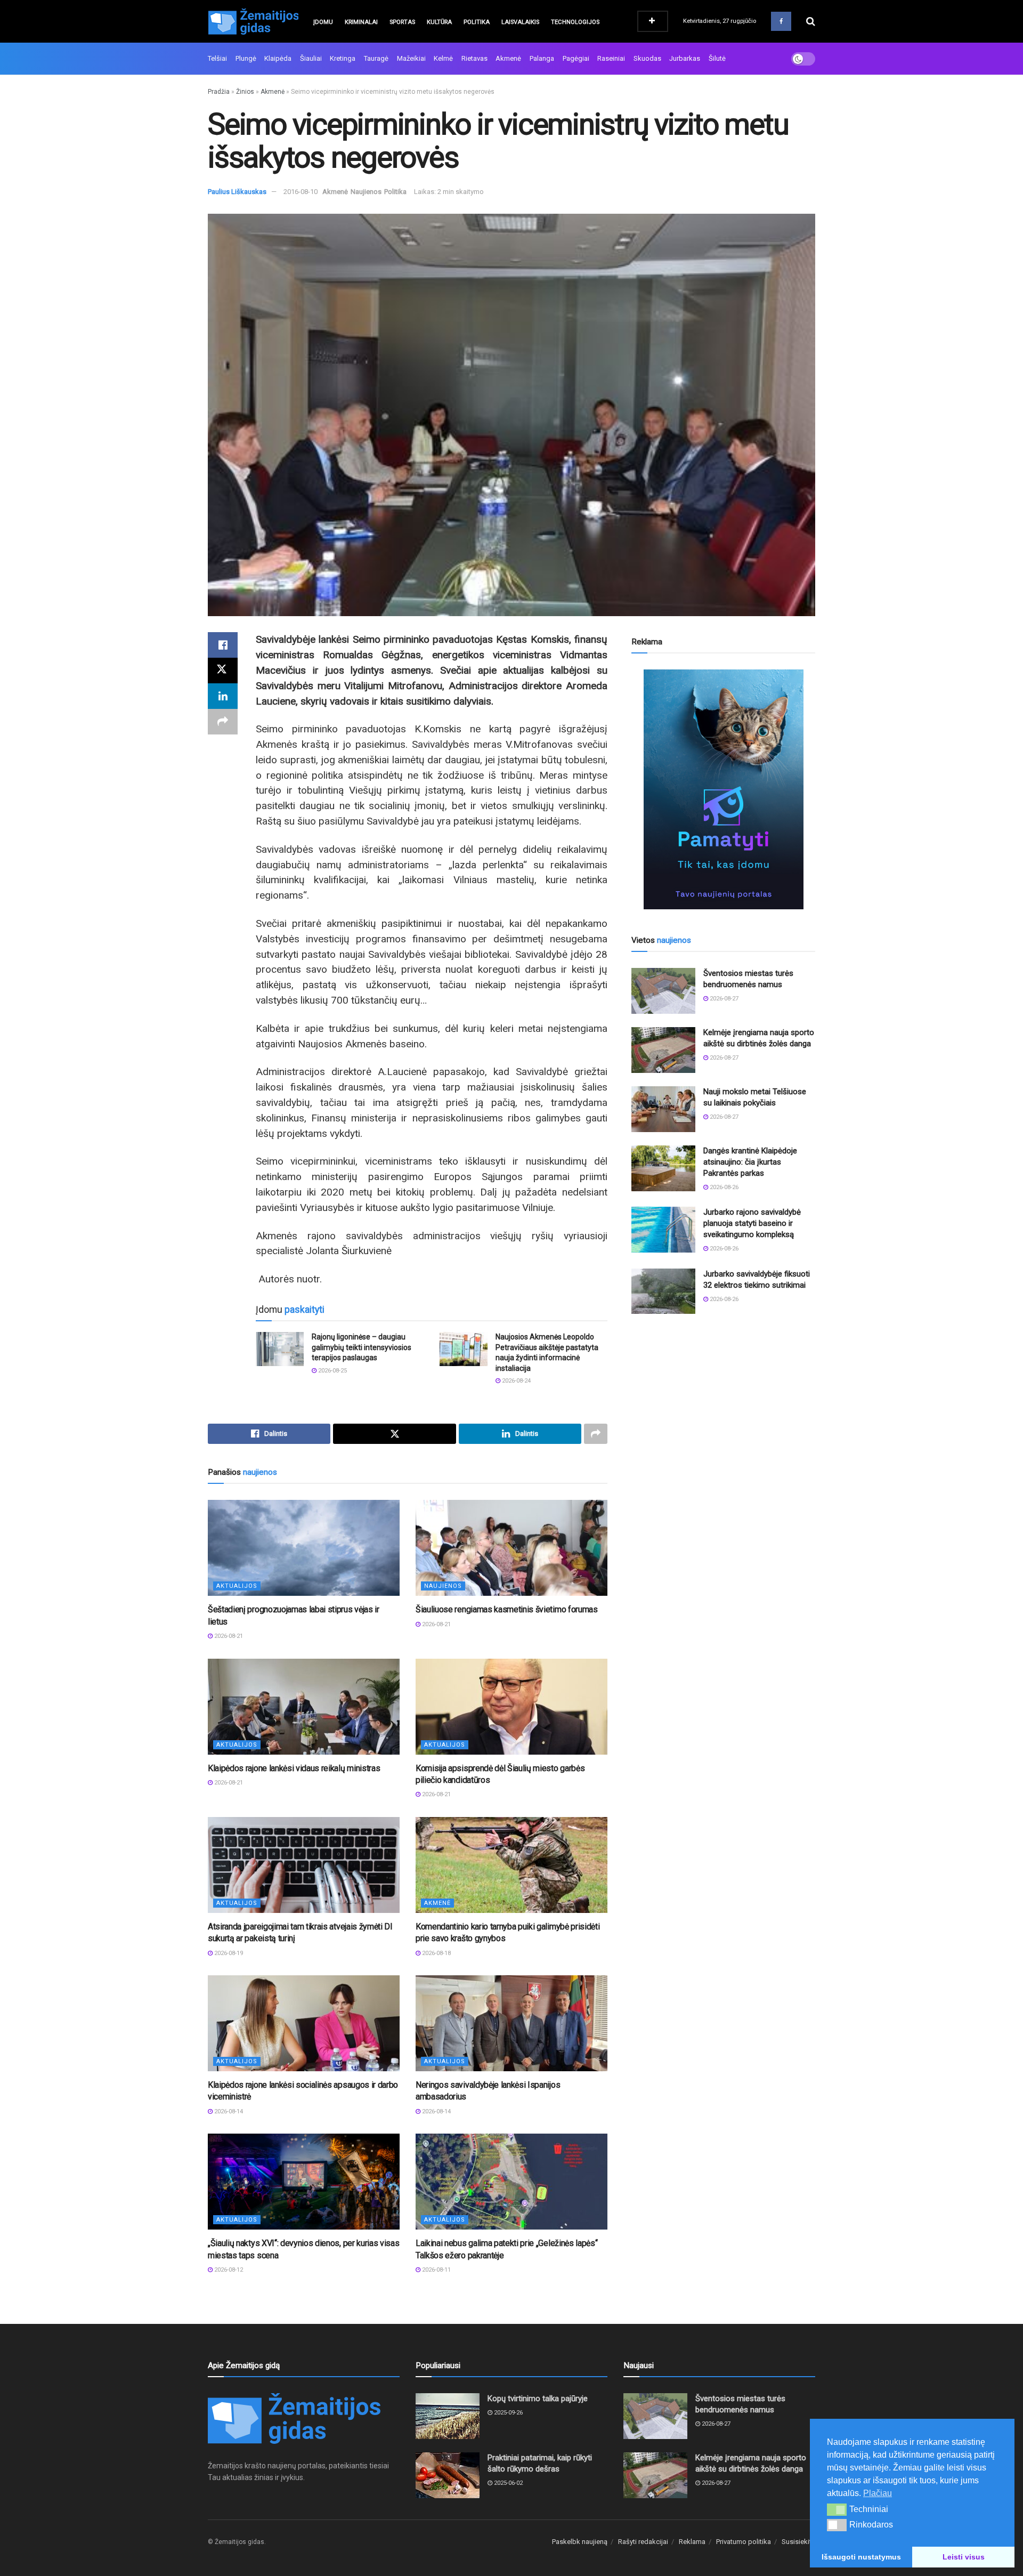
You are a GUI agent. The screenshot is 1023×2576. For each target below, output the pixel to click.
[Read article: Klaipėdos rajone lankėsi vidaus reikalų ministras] (304, 1707)
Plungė (246, 58)
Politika (477, 22)
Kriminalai (361, 22)
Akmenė (508, 58)
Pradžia (219, 92)
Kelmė (443, 58)
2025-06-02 (508, 2483)
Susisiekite (798, 2542)
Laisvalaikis (520, 22)
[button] (837, 2509)
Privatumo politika (744, 2542)
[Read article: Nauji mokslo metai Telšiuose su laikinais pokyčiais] (663, 1109)
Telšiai (217, 58)
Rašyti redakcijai (643, 2542)
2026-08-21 (228, 1636)
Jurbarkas (685, 58)
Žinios (245, 92)
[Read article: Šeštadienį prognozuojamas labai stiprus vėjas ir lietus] (304, 1548)
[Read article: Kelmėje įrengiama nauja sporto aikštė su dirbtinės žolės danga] (663, 1050)
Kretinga (343, 58)
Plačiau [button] (878, 2493)
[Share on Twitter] (223, 671)
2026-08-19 (228, 1953)
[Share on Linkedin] (223, 696)
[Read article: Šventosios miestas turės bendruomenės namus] (663, 991)
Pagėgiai (576, 58)
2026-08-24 (515, 1381)
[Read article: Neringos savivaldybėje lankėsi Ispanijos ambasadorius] (511, 2023)
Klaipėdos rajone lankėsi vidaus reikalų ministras (294, 1768)
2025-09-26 (508, 2413)
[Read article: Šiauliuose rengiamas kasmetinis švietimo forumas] (511, 1548)
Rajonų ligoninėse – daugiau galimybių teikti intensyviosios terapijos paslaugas (362, 1347)
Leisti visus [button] (964, 2557)
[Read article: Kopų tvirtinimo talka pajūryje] (448, 2416)
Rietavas (474, 58)
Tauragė (376, 58)
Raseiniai (611, 58)
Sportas (402, 22)
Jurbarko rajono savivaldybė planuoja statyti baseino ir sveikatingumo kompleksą (752, 1223)
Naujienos (366, 192)
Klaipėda (278, 58)
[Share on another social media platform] (223, 722)
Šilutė (717, 58)
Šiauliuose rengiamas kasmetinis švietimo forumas (507, 1609)
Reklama (692, 2542)
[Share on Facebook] (223, 645)
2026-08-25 (332, 1371)
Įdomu (323, 22)
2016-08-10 (301, 192)
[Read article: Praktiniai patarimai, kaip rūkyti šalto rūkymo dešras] (448, 2475)
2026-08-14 (228, 2111)
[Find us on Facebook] (781, 21)
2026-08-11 (436, 2270)
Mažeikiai (411, 58)
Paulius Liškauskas (237, 192)
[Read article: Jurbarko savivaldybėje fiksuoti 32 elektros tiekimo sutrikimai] (663, 1291)
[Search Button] (811, 21)
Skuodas (647, 58)
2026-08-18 (436, 1953)
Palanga (542, 58)
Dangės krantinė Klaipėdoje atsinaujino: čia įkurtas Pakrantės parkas (750, 1162)
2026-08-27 (723, 999)
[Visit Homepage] (253, 21)
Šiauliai (311, 58)
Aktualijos (237, 1586)
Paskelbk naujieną (580, 2542)
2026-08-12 (228, 2270)
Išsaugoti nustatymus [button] (861, 2557)
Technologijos (575, 22)
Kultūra (439, 22)
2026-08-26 (723, 1187)
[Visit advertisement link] (723, 789)
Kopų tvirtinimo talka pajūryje (538, 2399)
